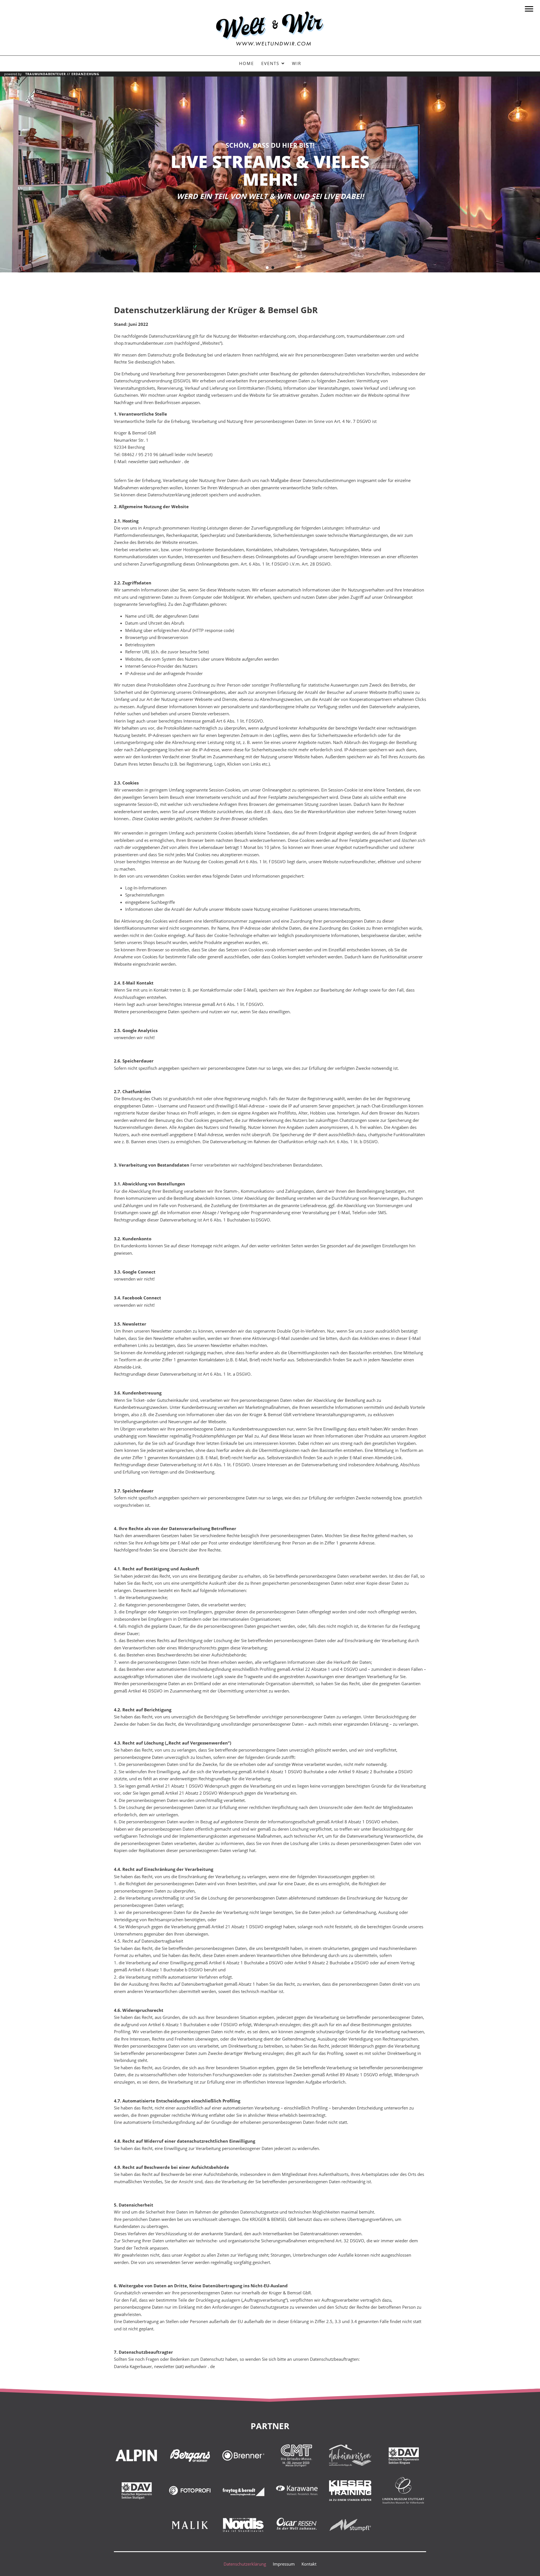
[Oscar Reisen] (297, 2525)
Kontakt (309, 2564)
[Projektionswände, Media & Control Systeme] (350, 2525)
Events (270, 63)
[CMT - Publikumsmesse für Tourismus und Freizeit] (297, 2455)
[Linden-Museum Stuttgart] (404, 2490)
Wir (297, 63)
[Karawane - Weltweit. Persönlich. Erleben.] (297, 2490)
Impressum (284, 2564)
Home (247, 63)
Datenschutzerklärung (245, 2564)
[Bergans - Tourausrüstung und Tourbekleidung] (190, 2455)
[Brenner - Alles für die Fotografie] (243, 2455)
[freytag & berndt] (243, 2490)
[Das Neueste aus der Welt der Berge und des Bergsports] (136, 2455)
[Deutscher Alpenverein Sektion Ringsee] (404, 2455)
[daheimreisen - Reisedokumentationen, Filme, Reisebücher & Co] (350, 2455)
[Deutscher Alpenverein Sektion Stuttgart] (136, 2490)
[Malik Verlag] (190, 2525)
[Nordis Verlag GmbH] (243, 2525)
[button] (267, 268)
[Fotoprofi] (190, 2490)
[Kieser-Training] (350, 2490)
